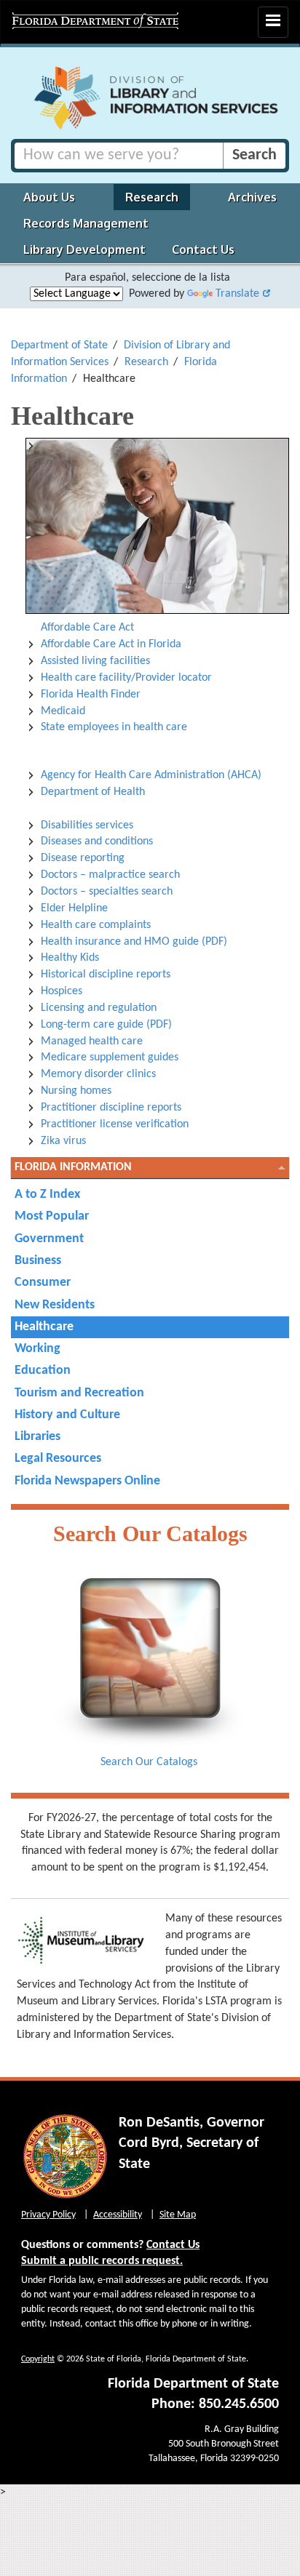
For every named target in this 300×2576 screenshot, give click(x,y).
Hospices (62, 991)
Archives (252, 197)
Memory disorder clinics (98, 1074)
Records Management (86, 223)
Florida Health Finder (91, 695)
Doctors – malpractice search (110, 875)
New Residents (55, 1305)
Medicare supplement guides (110, 1057)
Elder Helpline (74, 908)
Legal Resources (58, 1459)
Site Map (178, 2215)
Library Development (84, 249)
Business (38, 1261)
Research (152, 197)
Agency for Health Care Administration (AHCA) (151, 775)
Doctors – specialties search (107, 892)
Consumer (43, 1283)
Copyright (38, 2359)
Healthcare (44, 1327)
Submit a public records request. (102, 2261)
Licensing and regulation (99, 1008)
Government (49, 1239)
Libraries (37, 1437)
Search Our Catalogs (149, 1762)
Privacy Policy (48, 2215)
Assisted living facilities (95, 661)
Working (37, 1349)
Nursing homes (76, 1091)
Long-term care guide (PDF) (106, 1025)
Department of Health (93, 792)
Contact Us (203, 249)
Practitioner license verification (115, 1124)
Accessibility (118, 2215)
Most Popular (52, 1216)
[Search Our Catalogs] (150, 1663)
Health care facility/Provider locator (126, 678)
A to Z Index (47, 1195)
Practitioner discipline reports (111, 1108)
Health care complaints (96, 925)
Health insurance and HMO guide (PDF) (134, 942)
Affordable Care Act (87, 628)
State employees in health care (114, 727)
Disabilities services (87, 825)
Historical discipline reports (106, 975)
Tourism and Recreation (79, 1393)
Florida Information (73, 1167)
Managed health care (92, 1041)
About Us (49, 197)
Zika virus (63, 1141)
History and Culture (67, 1415)
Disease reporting (83, 858)
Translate (237, 294)
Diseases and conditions (97, 841)
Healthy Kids (70, 958)
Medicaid (63, 711)
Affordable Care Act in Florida (111, 644)
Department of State (59, 345)
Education (43, 1371)
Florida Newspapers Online (87, 1481)
